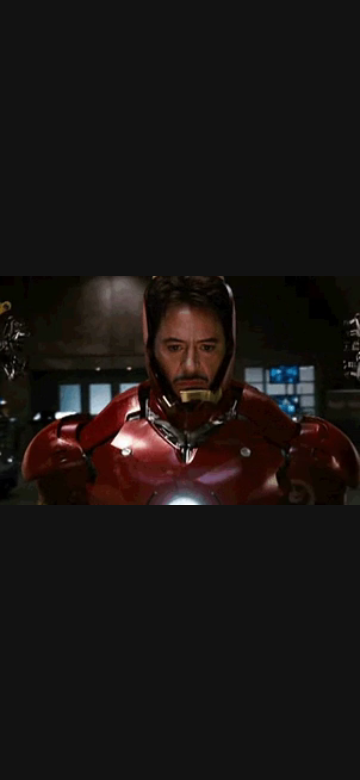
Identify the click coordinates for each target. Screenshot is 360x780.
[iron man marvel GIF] (180, 390)
